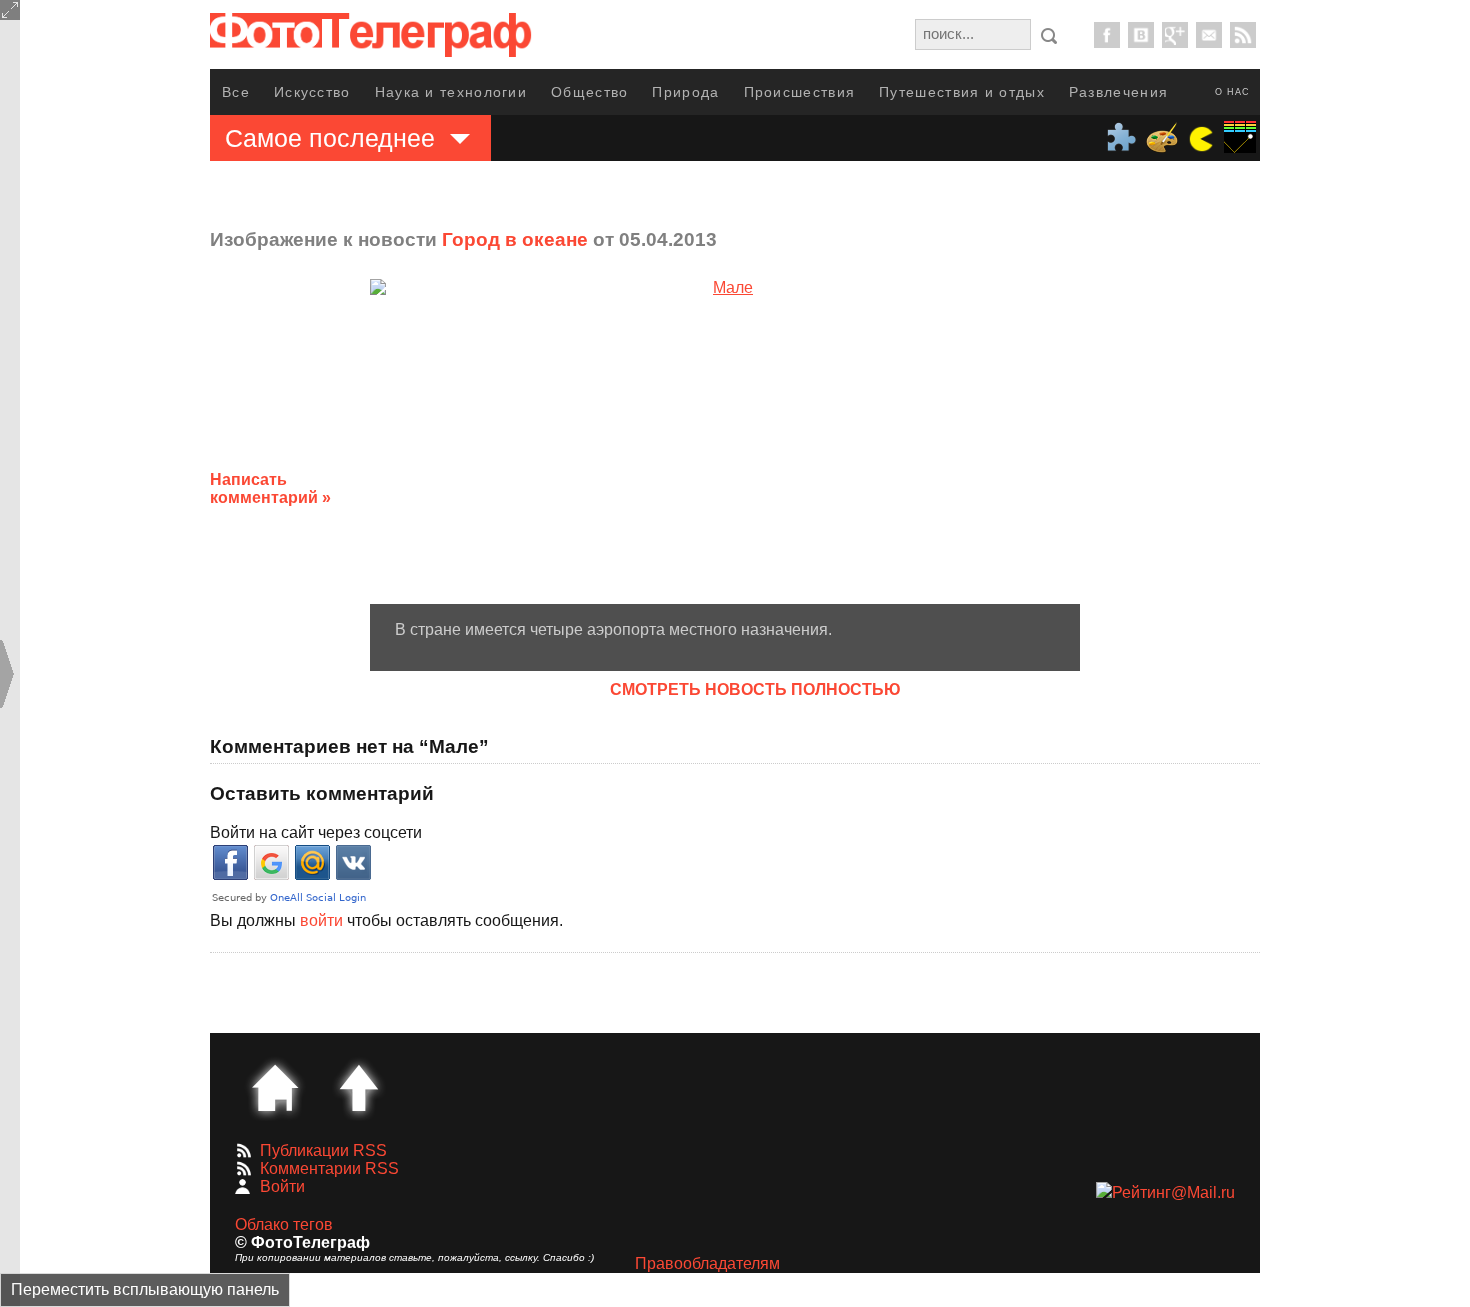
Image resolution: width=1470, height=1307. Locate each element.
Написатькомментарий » (270, 488)
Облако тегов (284, 1224)
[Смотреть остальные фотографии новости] (725, 441)
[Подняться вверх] (359, 1088)
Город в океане (515, 239)
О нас (1232, 92)
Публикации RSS (323, 1150)
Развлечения (1118, 92)
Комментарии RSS (329, 1168)
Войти (282, 1186)
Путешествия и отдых (962, 92)
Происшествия (800, 92)
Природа (685, 92)
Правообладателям (707, 1263)
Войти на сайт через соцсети (316, 832)
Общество (589, 92)
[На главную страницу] (275, 1088)
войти (321, 920)
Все (236, 92)
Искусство (312, 92)
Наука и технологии (451, 92)
